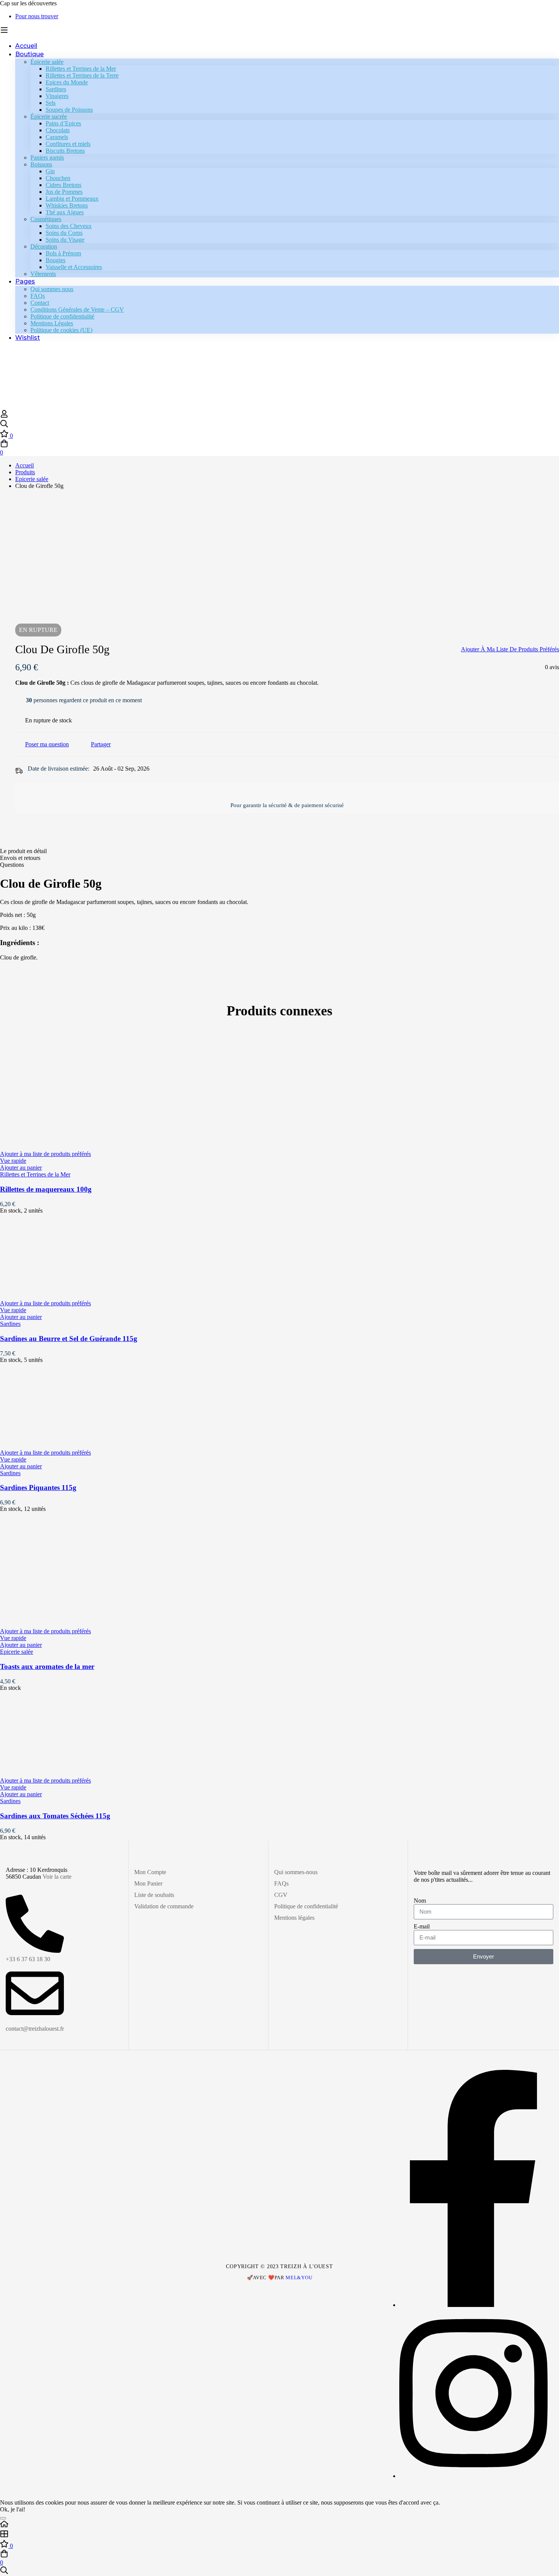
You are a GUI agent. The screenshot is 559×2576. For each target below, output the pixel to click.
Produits (25, 472)
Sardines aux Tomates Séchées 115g (55, 1816)
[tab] (279, 851)
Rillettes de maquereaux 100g (46, 1189)
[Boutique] (279, 2535)
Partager (101, 744)
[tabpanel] (279, 919)
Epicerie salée (32, 479)
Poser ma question (47, 744)
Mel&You (299, 2278)
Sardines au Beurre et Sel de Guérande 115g (69, 1339)
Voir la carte (57, 1877)
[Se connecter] (4, 416)
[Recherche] (279, 424)
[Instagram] (473, 2476)
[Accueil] (279, 2525)
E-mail (422, 1926)
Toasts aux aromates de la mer (47, 1666)
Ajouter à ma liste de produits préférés (510, 649)
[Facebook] (473, 2305)
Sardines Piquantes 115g (38, 1487)
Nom (420, 1901)
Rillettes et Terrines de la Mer (35, 1174)
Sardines (10, 1324)
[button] (21, 1168)
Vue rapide (13, 1161)
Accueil (25, 465)
